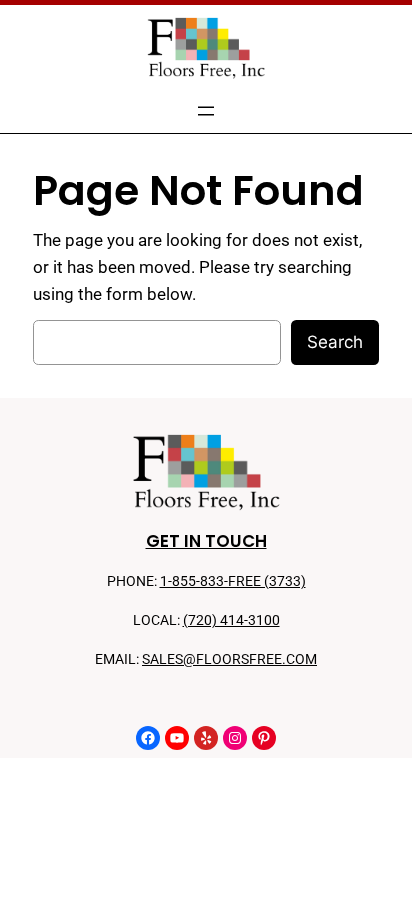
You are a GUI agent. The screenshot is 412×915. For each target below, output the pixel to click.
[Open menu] (206, 111)
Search (335, 342)
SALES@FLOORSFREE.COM (229, 659)
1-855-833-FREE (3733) (233, 581)
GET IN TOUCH (206, 541)
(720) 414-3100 (231, 620)
